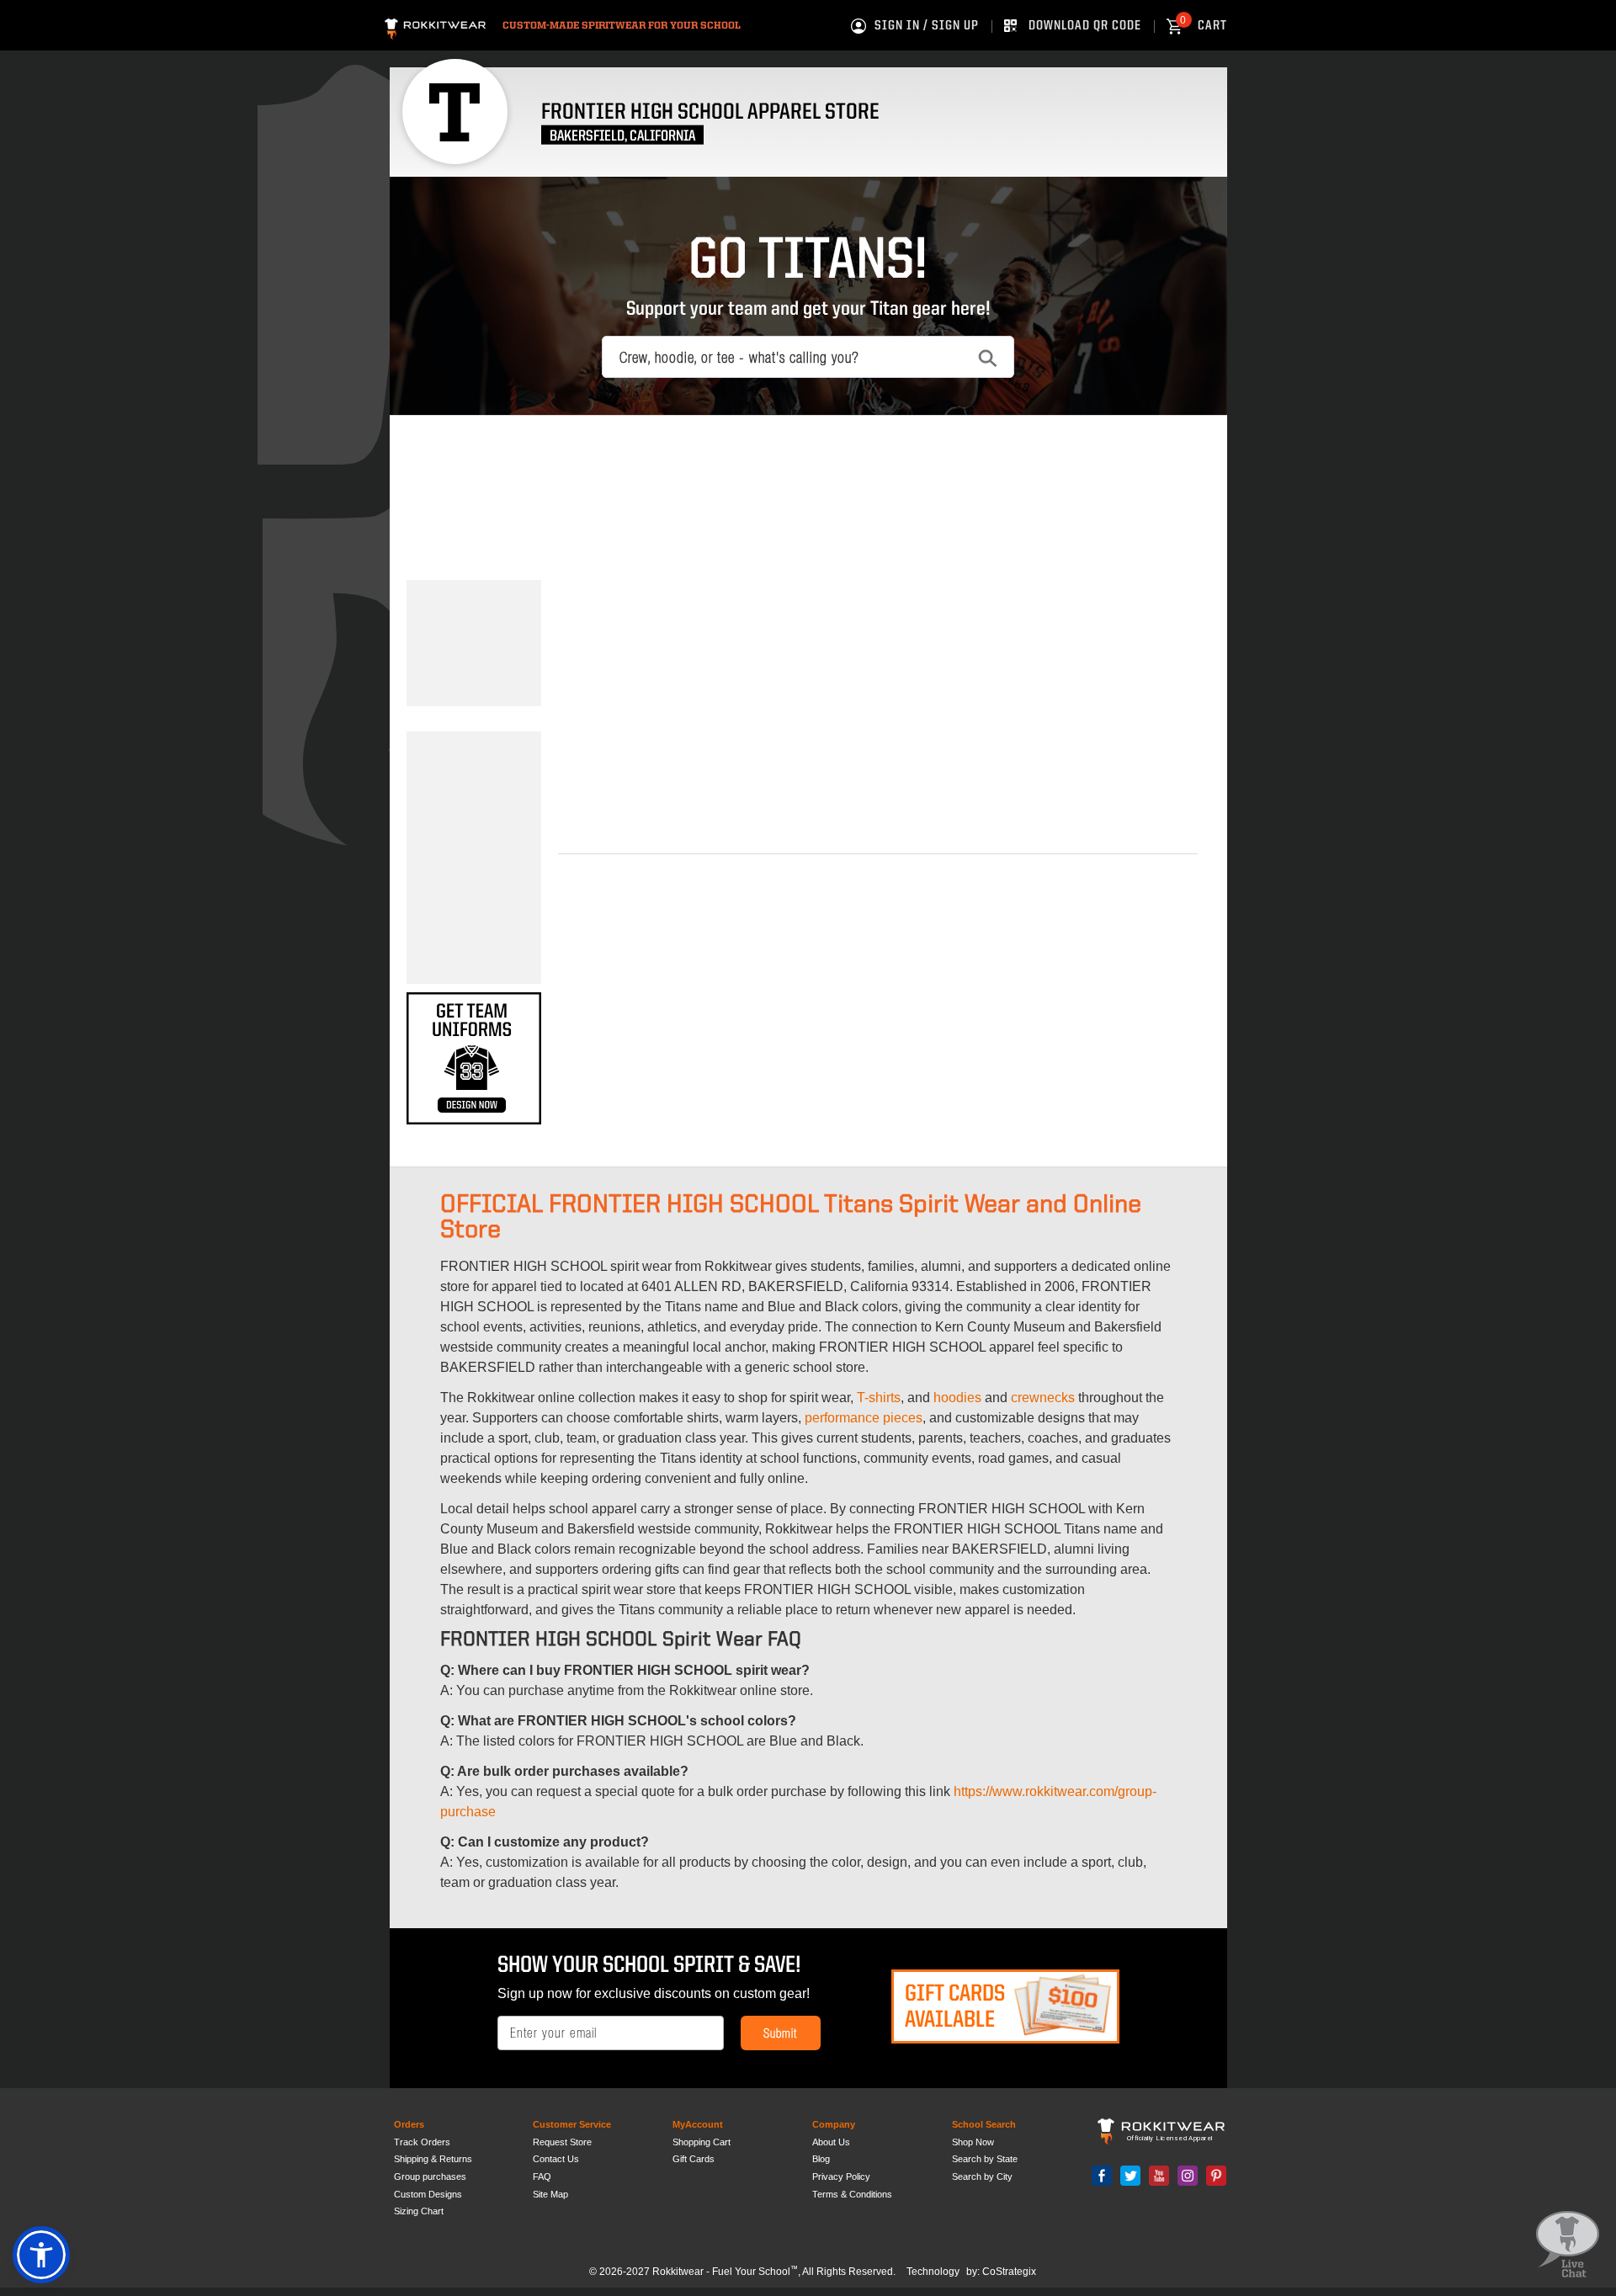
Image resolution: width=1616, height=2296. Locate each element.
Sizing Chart (419, 2211)
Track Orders (422, 2142)
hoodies (957, 1398)
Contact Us (556, 2159)
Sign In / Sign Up (927, 26)
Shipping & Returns (433, 2159)
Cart (1204, 26)
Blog (821, 2159)
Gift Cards (694, 2159)
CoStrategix (1009, 2272)
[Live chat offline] (1568, 2245)
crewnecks (1043, 1398)
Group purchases (430, 2176)
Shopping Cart (702, 2142)
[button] (41, 2255)
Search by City (982, 2176)
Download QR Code (1085, 26)
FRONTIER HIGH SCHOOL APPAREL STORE (710, 112)
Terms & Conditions (852, 2194)
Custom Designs (428, 2194)
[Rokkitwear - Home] (435, 27)
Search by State (985, 2159)
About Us (831, 2142)
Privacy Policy (841, 2176)
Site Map (550, 2194)
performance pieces (864, 1418)
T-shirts (879, 1398)
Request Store (562, 2142)
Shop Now (973, 2142)
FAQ (542, 2176)
